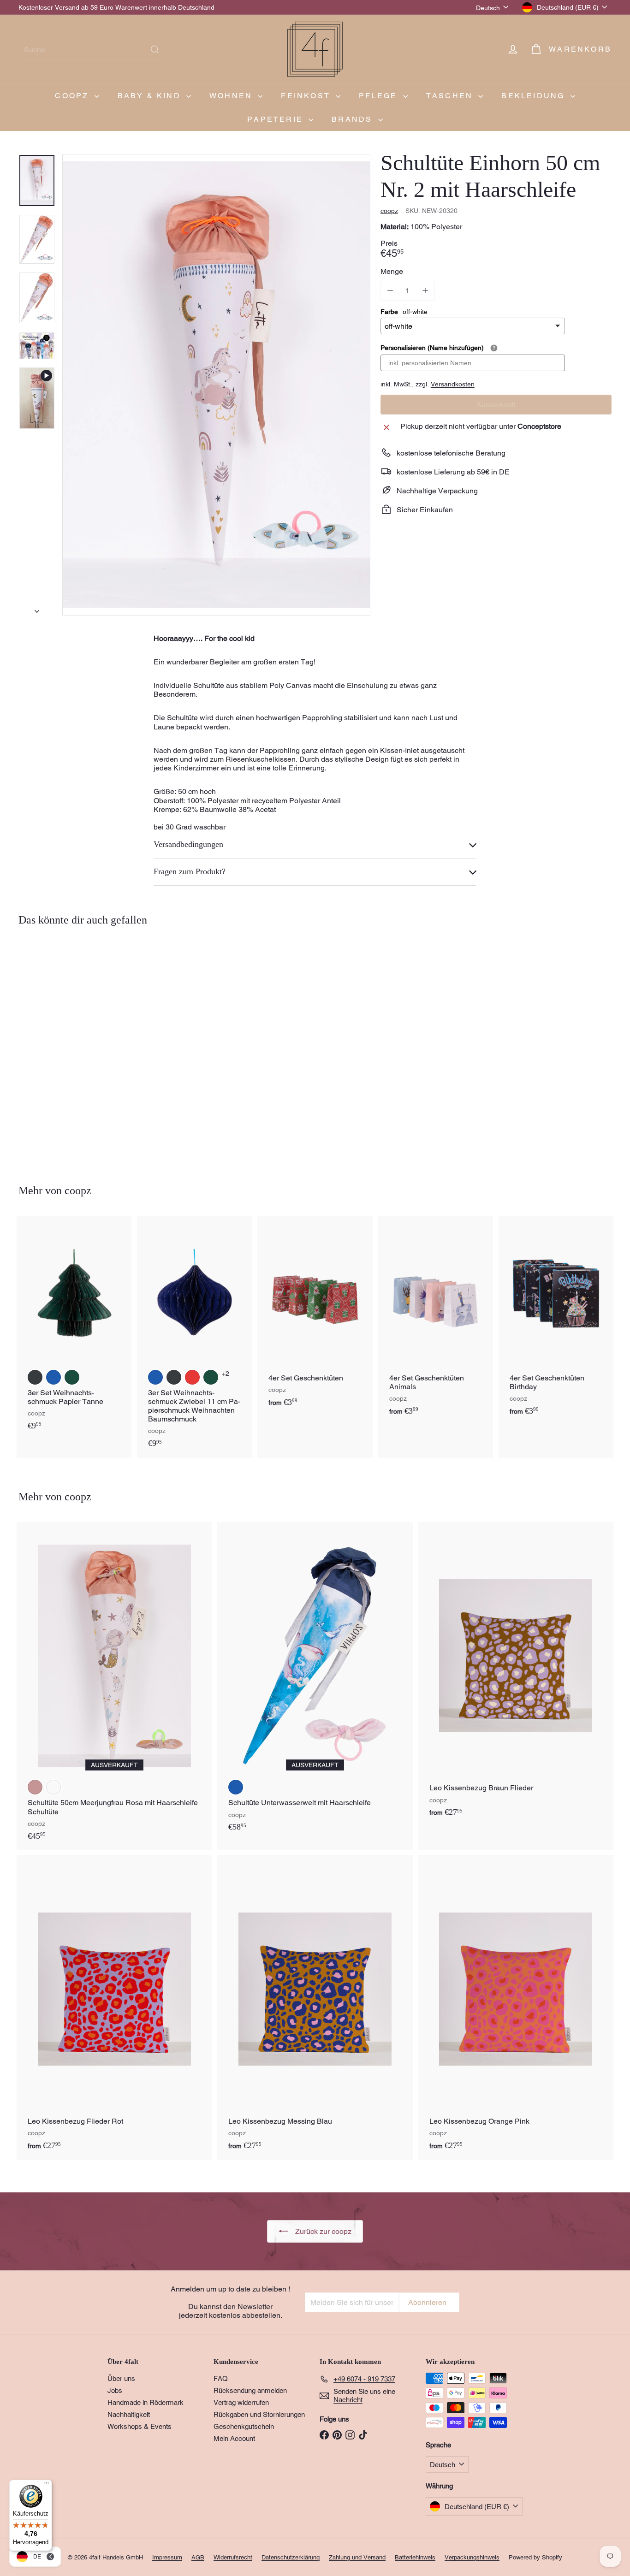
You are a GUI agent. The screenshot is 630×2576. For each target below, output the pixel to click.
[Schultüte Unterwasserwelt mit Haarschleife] (315, 1682)
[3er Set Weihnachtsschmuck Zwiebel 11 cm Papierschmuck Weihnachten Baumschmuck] (194, 1337)
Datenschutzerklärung (291, 2557)
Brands (354, 119)
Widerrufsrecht (233, 2557)
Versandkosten (453, 384)
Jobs (115, 2390)
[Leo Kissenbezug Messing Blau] (315, 2008)
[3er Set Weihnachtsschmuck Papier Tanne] (74, 1328)
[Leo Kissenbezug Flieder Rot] (114, 2008)
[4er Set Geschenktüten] (315, 1316)
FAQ (221, 2378)
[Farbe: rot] (192, 1377)
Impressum (167, 2557)
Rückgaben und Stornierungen (259, 2414)
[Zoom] (216, 385)
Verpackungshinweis (472, 2557)
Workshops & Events (140, 2426)
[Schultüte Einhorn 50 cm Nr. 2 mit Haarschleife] (64, 1048)
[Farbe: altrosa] (35, 1787)
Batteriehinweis (415, 2557)
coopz (73, 96)
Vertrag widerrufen (241, 2402)
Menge (392, 271)
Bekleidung (535, 96)
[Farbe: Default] (53, 1787)
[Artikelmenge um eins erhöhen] (425, 290)
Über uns (121, 2378)
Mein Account (234, 2438)
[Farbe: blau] (53, 1377)
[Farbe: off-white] (35, 1080)
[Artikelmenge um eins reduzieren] (390, 290)
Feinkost (307, 96)
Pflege (380, 96)
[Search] (155, 50)
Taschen (451, 96)
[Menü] (47, 2485)
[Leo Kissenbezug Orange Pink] (516, 2008)
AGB (198, 2557)
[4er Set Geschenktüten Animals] (436, 1321)
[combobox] (92, 50)
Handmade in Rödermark (146, 2402)
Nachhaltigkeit (129, 2414)
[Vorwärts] (37, 609)
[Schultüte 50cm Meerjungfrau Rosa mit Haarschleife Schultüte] (114, 1686)
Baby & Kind (151, 96)
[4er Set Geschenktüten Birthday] (556, 1321)
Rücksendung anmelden (250, 2390)
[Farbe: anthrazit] (35, 1377)
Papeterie (277, 119)
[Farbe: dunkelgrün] (72, 1377)
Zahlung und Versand (357, 2557)
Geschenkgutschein (244, 2426)
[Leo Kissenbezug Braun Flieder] (516, 1675)
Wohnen (232, 96)
